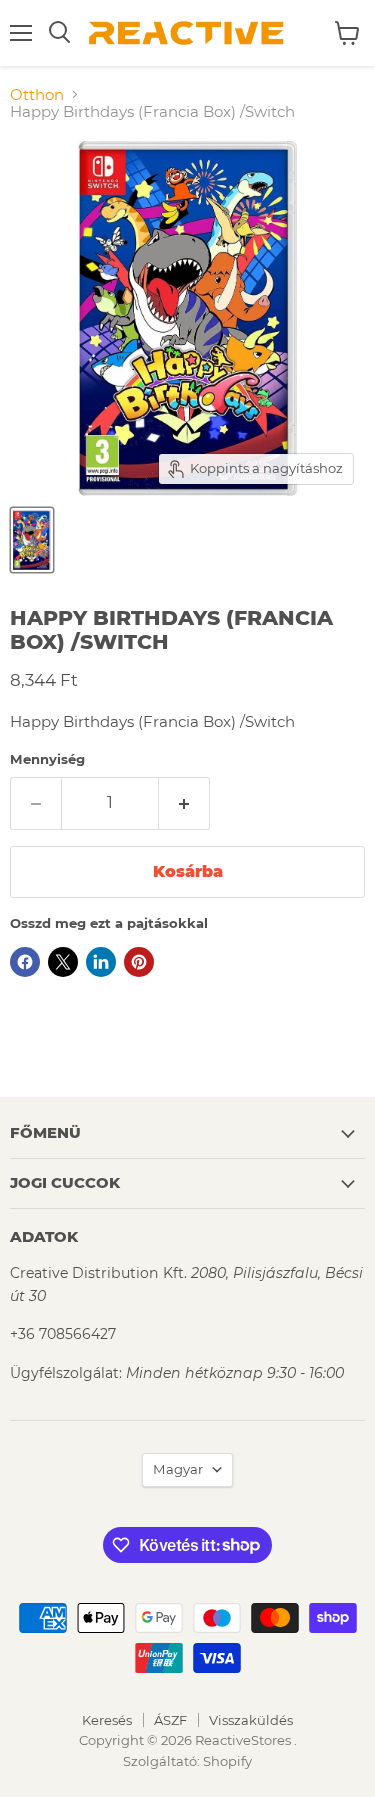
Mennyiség (47, 759)
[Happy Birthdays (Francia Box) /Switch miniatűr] (32, 540)
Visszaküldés (251, 1720)
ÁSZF (170, 1720)
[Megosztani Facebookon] (25, 962)
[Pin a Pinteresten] (139, 962)
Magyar (178, 1469)
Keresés (107, 1720)
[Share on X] (63, 962)
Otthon (37, 94)
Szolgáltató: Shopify (187, 1761)
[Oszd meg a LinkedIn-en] (101, 962)
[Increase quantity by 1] (184, 803)
